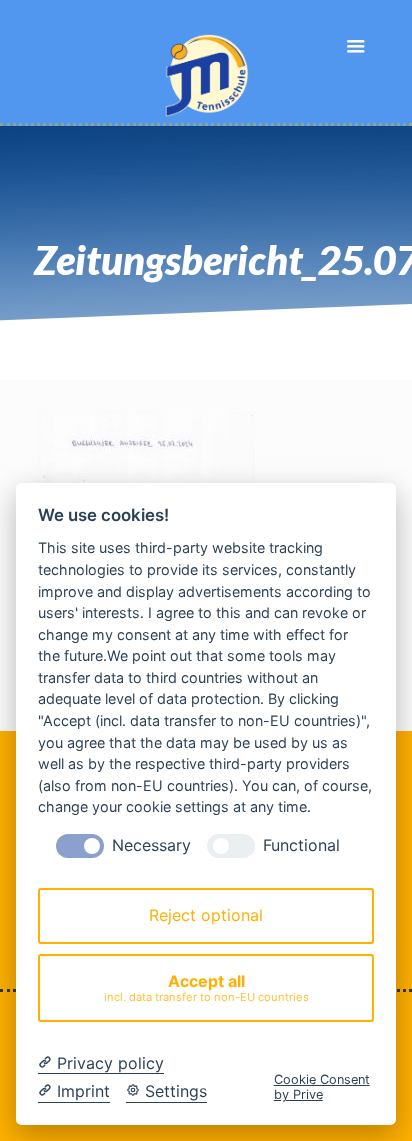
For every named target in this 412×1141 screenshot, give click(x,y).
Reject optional (206, 915)
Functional (301, 845)
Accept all (206, 987)
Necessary (151, 845)
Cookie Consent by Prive (322, 1087)
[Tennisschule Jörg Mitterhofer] (206, 63)
